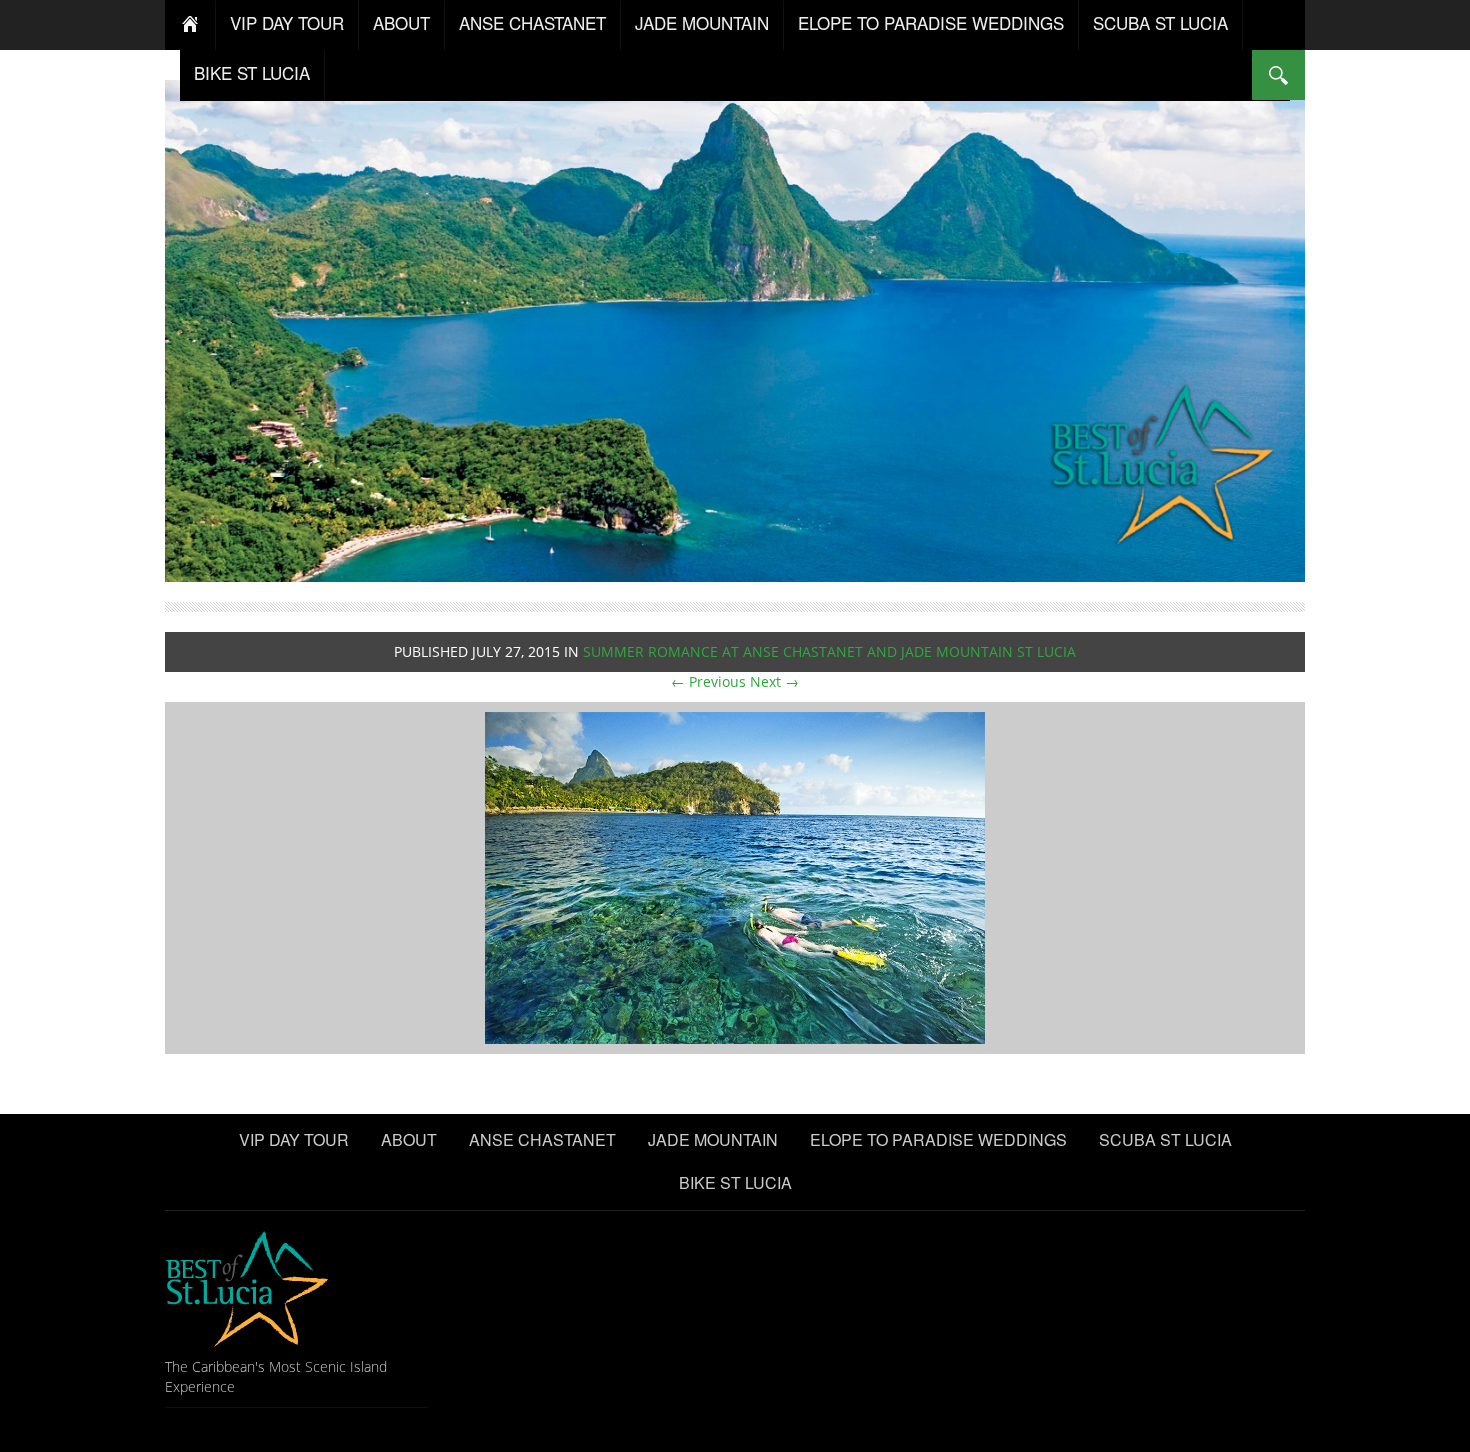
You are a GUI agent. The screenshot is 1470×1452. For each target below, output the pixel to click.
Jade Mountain (702, 22)
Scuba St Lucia (1160, 22)
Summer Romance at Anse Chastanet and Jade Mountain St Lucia (829, 651)
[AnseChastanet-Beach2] (735, 876)
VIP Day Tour (287, 22)
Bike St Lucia (252, 72)
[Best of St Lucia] (735, 328)
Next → (774, 681)
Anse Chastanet (532, 22)
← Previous (708, 681)
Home (190, 25)
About (401, 22)
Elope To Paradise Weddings (931, 22)
